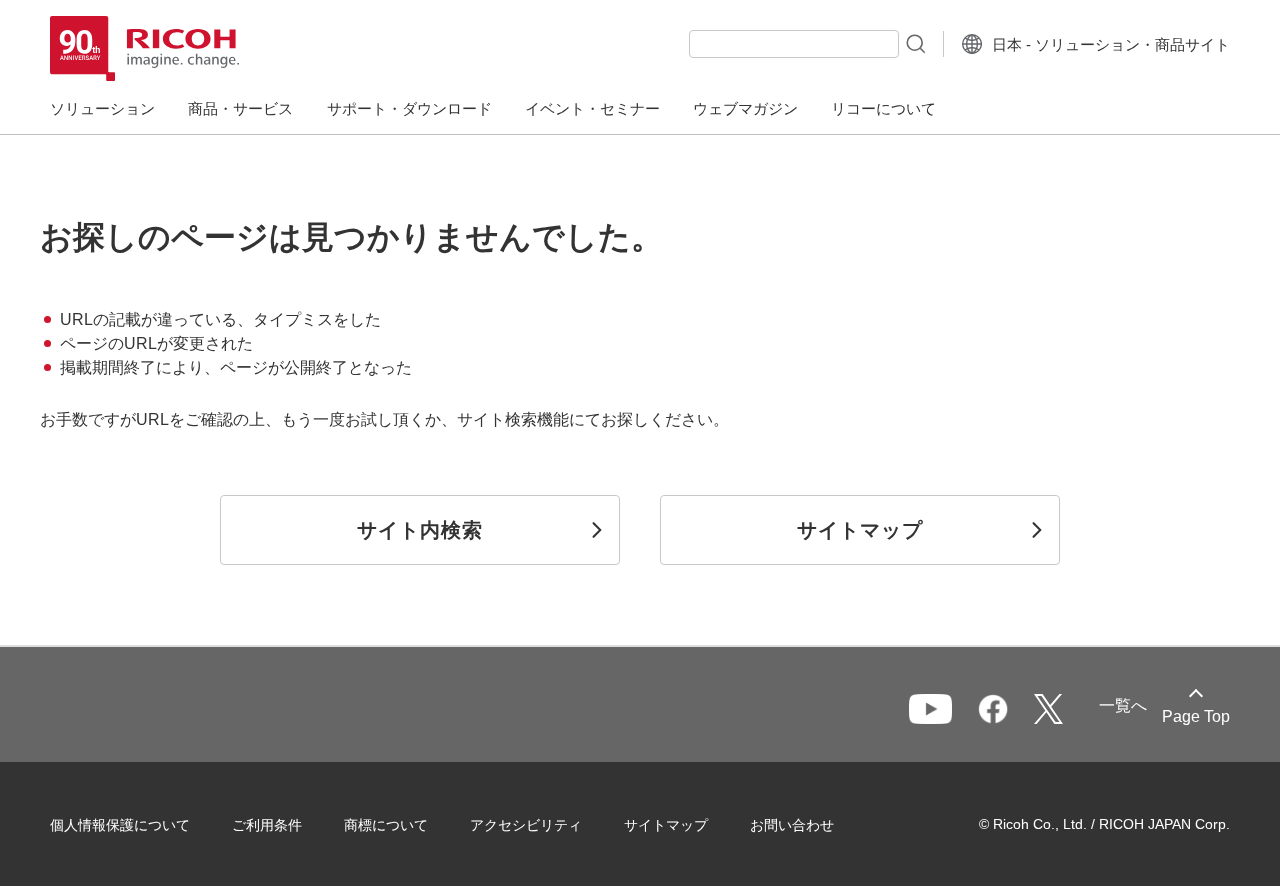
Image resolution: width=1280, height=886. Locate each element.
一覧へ (1123, 705)
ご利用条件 (267, 825)
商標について (386, 825)
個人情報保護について (120, 825)
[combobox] (794, 44)
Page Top (1196, 716)
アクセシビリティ (526, 825)
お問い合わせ (792, 825)
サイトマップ (666, 825)
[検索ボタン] (914, 43)
